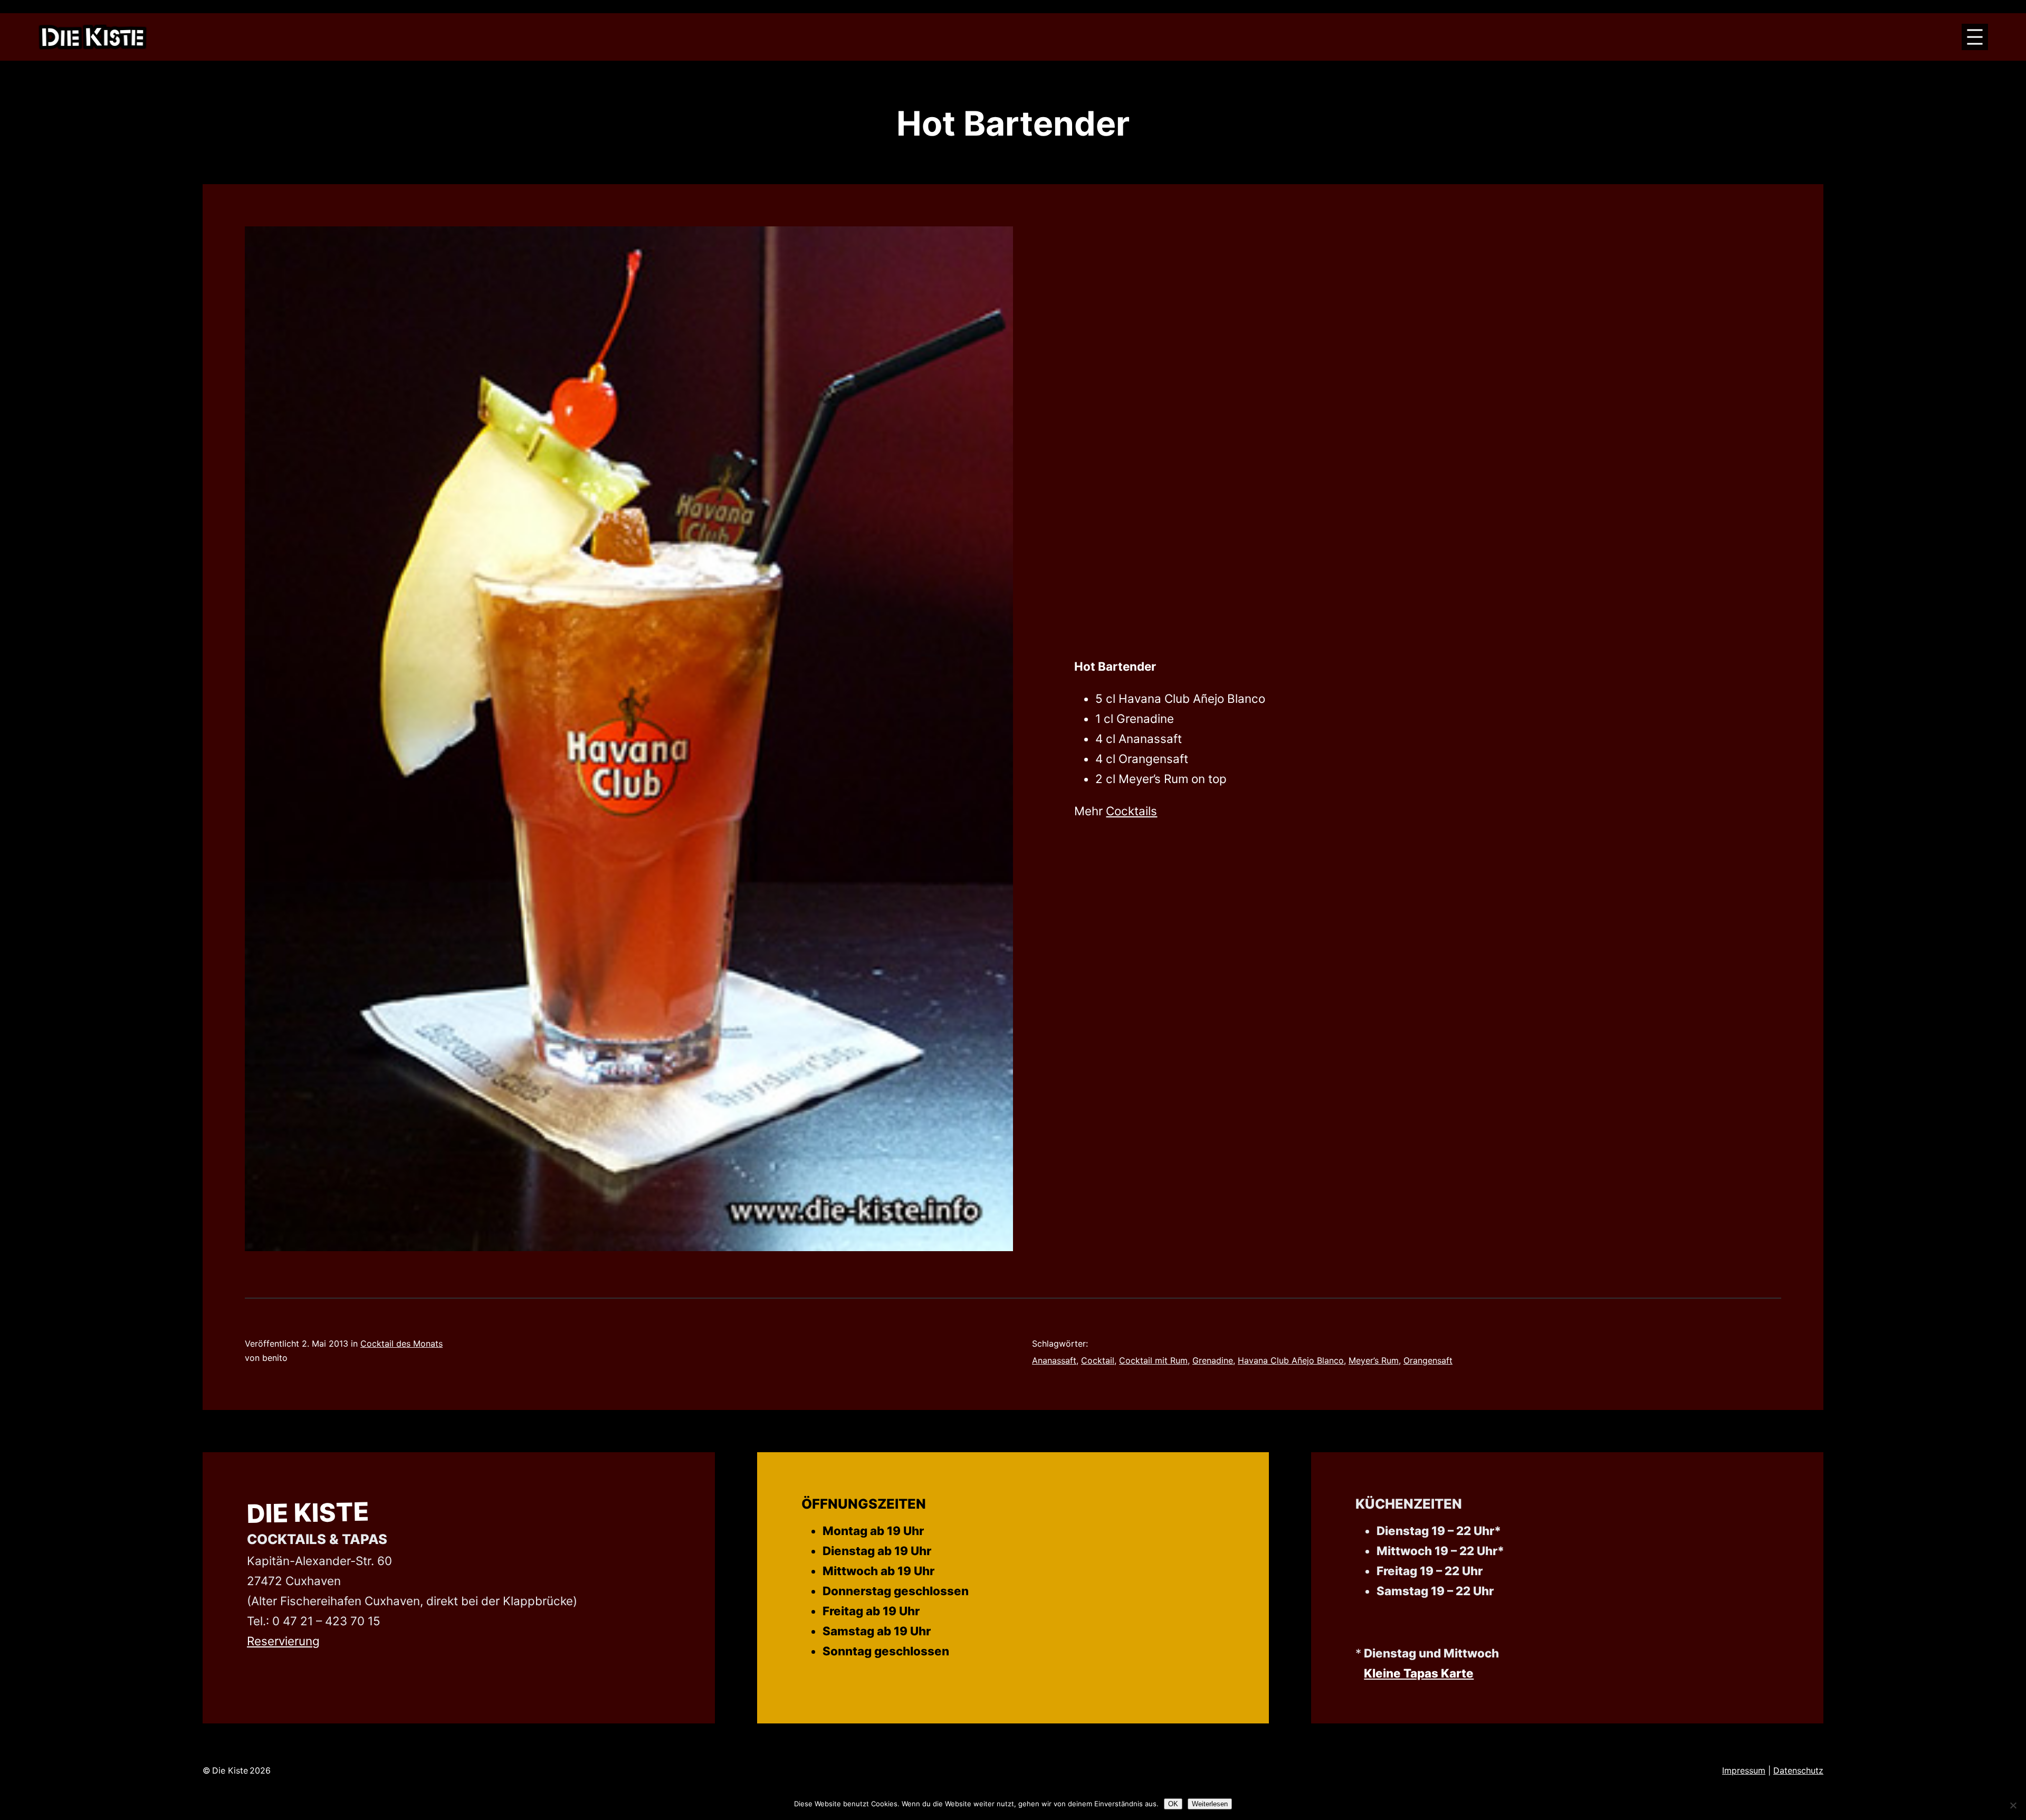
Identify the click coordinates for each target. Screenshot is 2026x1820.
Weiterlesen (1210, 1804)
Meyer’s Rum (1374, 1360)
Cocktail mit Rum (1153, 1360)
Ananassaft (1054, 1360)
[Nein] (2013, 1805)
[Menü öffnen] (1975, 37)
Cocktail (1098, 1360)
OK (1173, 1804)
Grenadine (1213, 1360)
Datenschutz (1798, 1770)
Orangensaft (1428, 1360)
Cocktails (1131, 811)
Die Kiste (308, 1513)
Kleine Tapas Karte (1419, 1673)
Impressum (1744, 1770)
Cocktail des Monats (402, 1343)
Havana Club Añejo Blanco (1291, 1360)
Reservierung (283, 1641)
